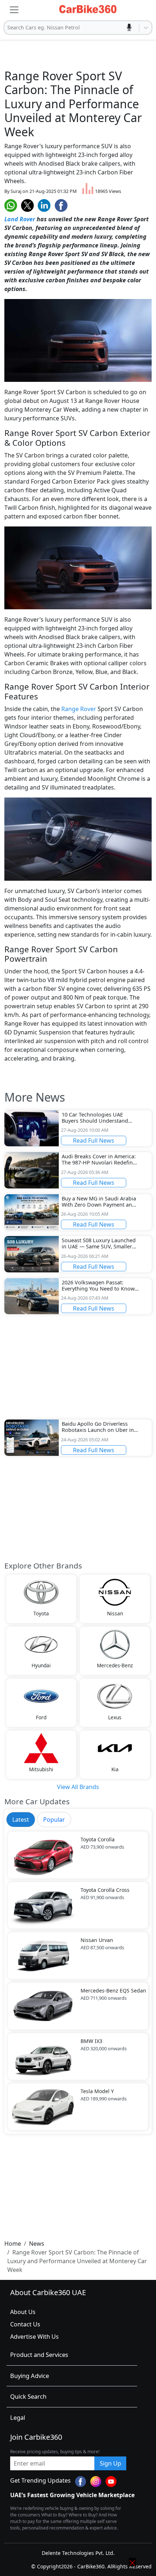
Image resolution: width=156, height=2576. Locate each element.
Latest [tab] (21, 1820)
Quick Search (28, 2396)
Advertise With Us (34, 2337)
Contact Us (25, 2324)
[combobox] (8, 28)
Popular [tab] (54, 1820)
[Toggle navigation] (14, 10)
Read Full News (94, 1140)
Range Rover (79, 709)
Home (13, 2244)
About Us (23, 2312)
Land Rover (20, 219)
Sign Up (110, 2463)
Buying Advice (30, 2376)
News (37, 2244)
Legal (18, 2417)
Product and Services (39, 2355)
